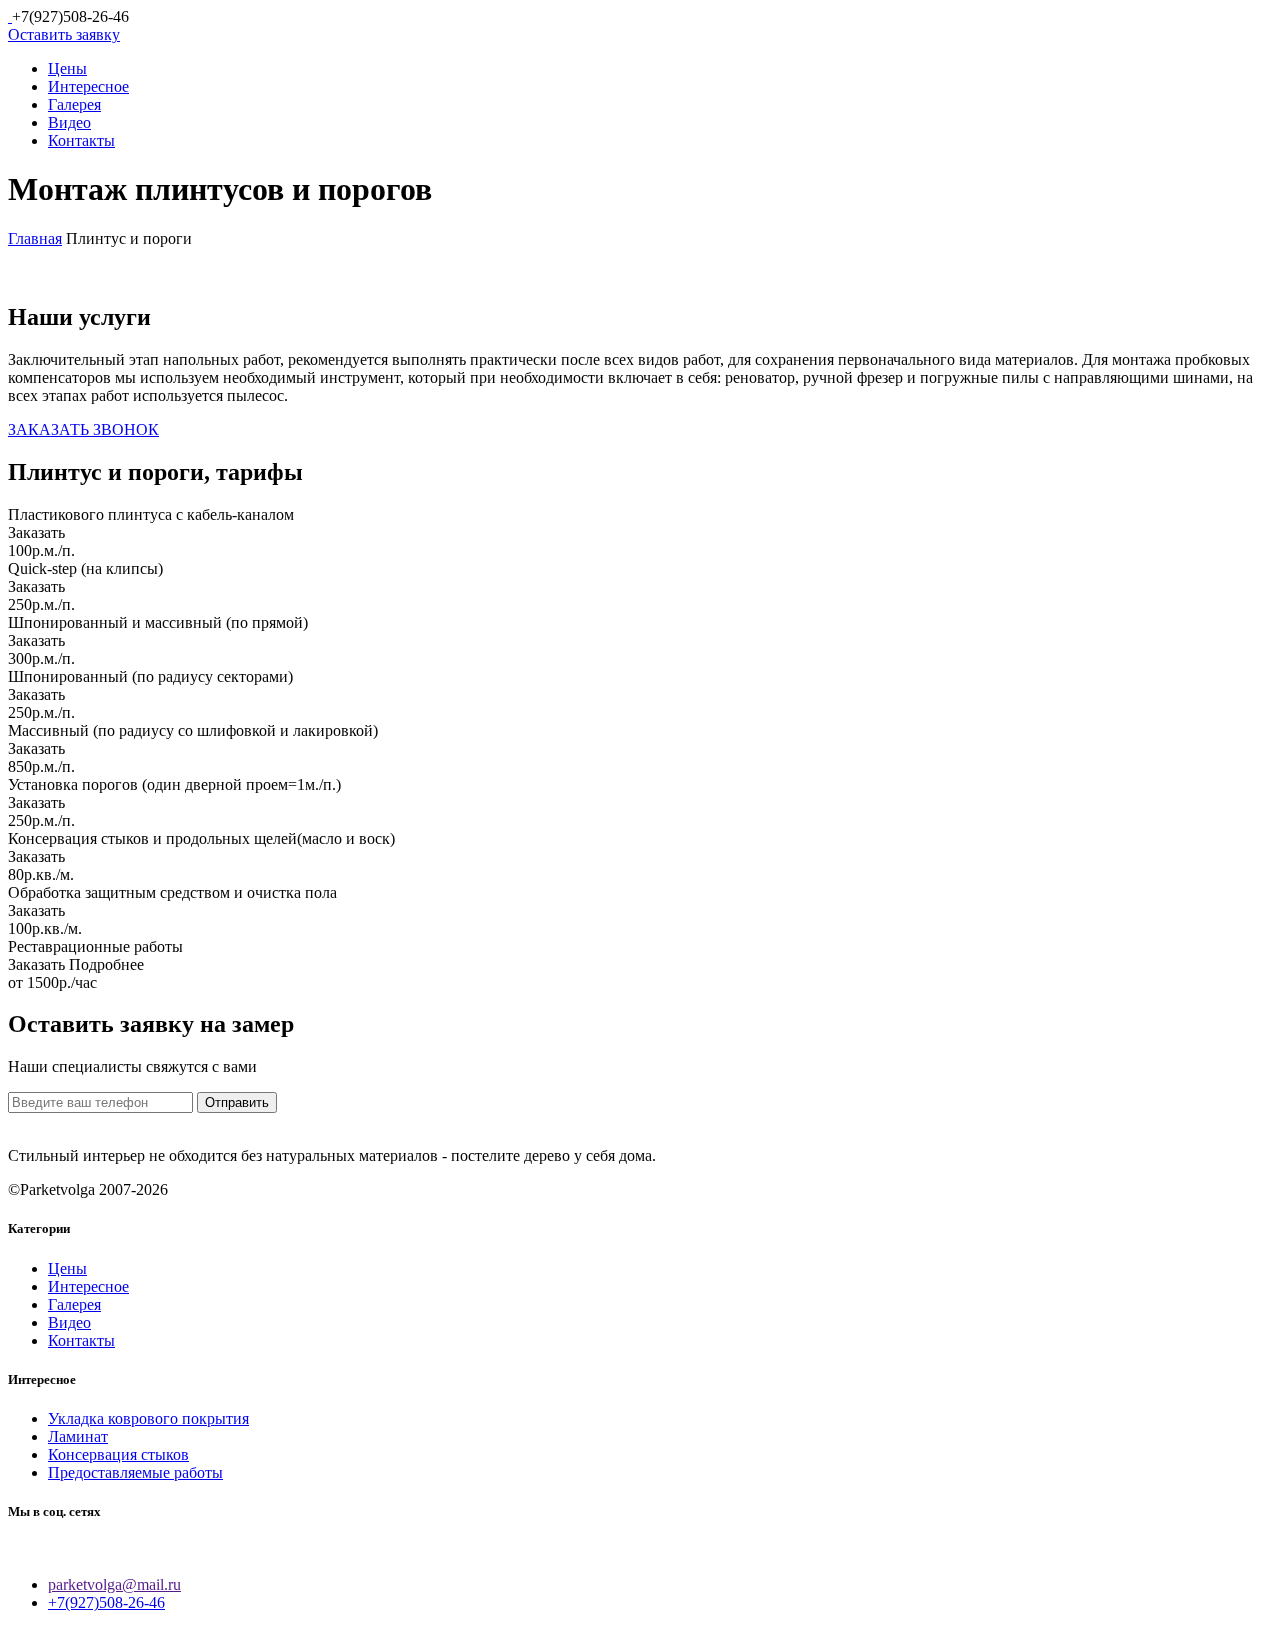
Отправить (237, 1102)
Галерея (74, 104)
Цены (67, 68)
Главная (35, 238)
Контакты (81, 140)
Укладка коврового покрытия (148, 1418)
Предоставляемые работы (135, 1472)
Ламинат (78, 1436)
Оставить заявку (64, 34)
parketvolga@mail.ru (114, 1584)
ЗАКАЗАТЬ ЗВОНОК (83, 429)
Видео (69, 122)
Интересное (88, 86)
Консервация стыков (118, 1454)
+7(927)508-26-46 (106, 1602)
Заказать (36, 532)
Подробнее (106, 964)
